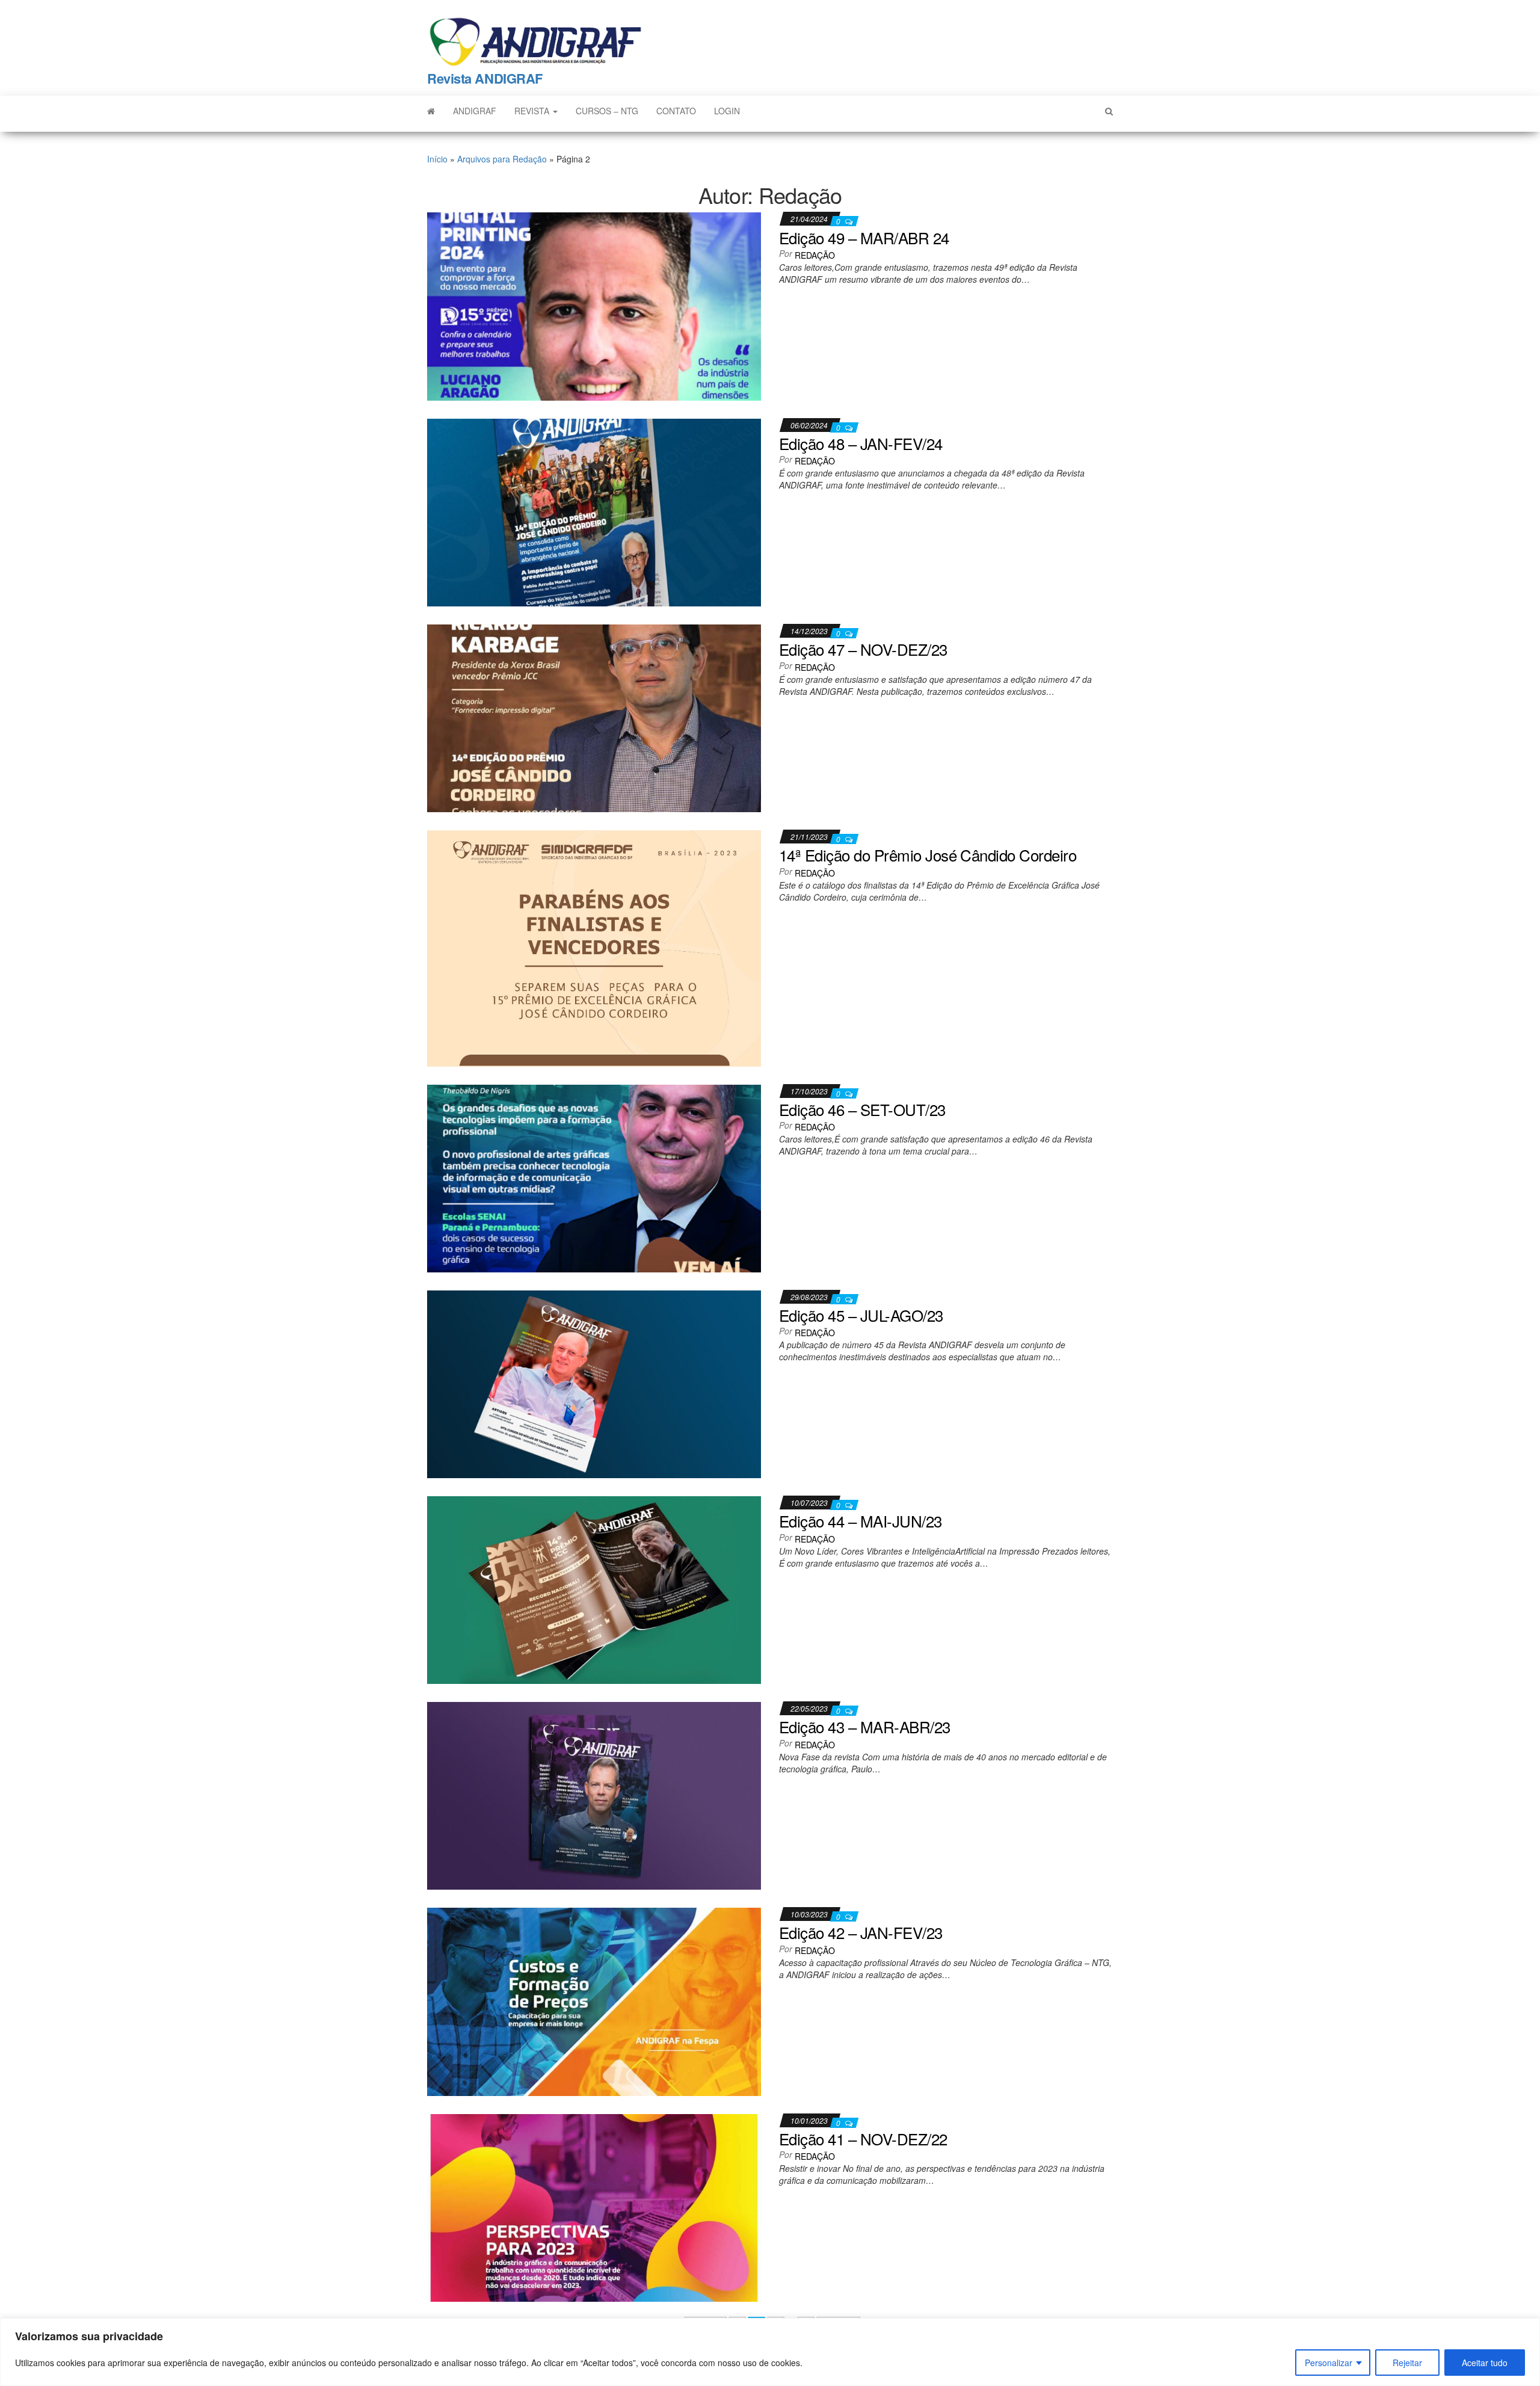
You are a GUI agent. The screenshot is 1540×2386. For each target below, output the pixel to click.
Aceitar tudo (1485, 2363)
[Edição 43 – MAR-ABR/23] (594, 1795)
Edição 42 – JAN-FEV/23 (861, 1932)
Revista (533, 111)
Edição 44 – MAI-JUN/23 (861, 1521)
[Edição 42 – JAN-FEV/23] (594, 2000)
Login (727, 111)
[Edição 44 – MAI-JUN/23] (594, 1589)
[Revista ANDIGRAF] (431, 111)
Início (437, 159)
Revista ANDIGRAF (485, 78)
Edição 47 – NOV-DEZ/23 (863, 649)
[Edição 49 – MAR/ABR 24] (594, 305)
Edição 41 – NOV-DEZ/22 (863, 2138)
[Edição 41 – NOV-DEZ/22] (594, 2206)
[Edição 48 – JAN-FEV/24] (594, 511)
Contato (676, 111)
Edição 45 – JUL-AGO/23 (861, 1315)
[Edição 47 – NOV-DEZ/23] (594, 717)
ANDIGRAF (475, 111)
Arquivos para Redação (502, 159)
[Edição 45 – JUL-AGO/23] (594, 1383)
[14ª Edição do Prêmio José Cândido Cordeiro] (594, 947)
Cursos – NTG (607, 111)
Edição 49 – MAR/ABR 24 (864, 237)
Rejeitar (1407, 2363)
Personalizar (1329, 2363)
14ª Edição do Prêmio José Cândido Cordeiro (928, 855)
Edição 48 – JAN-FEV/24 (861, 443)
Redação (815, 255)
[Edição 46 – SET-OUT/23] (594, 1177)
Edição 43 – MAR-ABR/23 (865, 1726)
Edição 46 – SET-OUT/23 (862, 1109)
